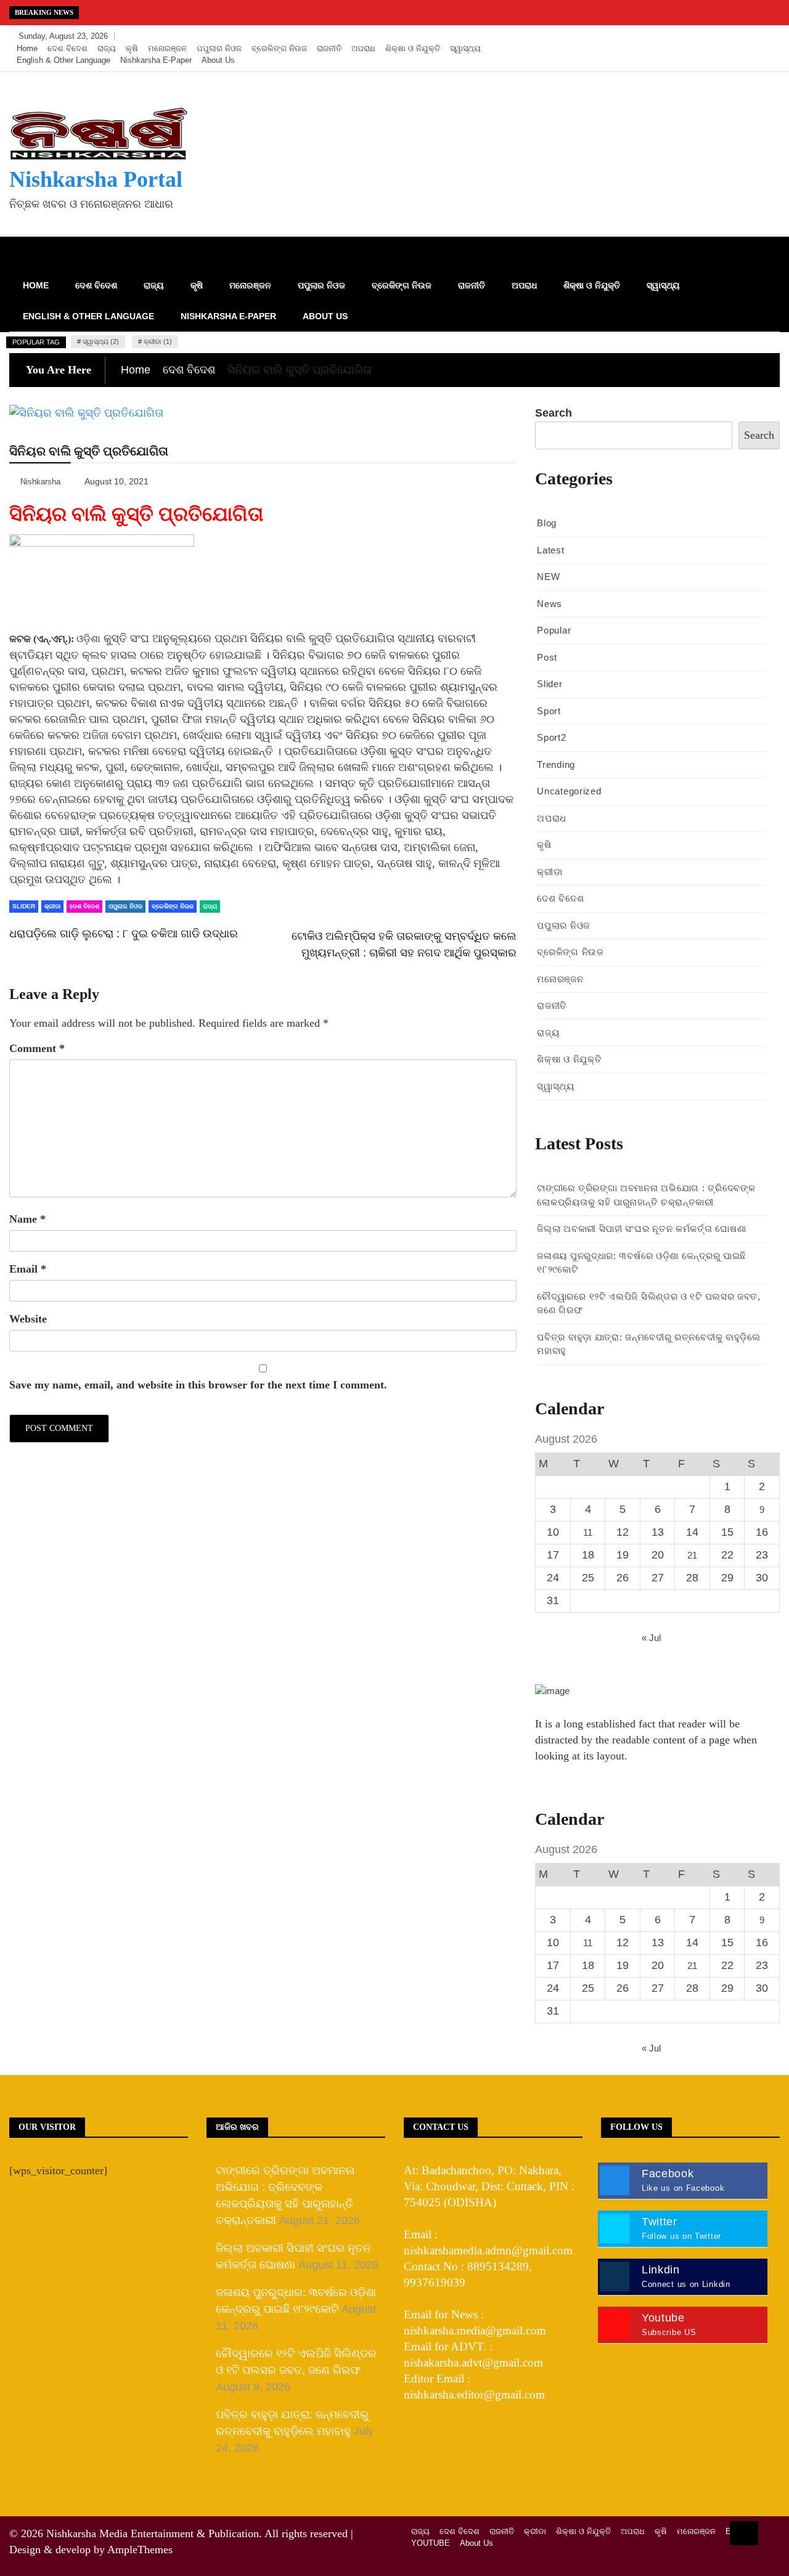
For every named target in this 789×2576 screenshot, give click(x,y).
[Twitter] (731, 36)
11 (588, 1532)
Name (27, 1219)
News (550, 604)
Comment (37, 1048)
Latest (550, 550)
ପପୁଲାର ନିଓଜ (219, 48)
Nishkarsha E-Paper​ (156, 60)
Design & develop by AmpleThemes (91, 2550)
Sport (549, 711)
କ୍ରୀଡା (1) (158, 341)
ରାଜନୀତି (329, 48)
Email (28, 1269)
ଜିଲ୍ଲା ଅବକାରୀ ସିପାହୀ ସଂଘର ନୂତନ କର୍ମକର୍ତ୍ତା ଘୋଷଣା (641, 1229)
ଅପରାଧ (363, 48)
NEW (548, 577)
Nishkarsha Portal (96, 179)
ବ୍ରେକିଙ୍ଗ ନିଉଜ (279, 48)
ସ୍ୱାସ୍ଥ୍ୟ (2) (101, 341)
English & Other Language (63, 60)
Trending (556, 764)
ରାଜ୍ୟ (107, 48)
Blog (547, 523)
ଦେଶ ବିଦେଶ (67, 48)
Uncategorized (569, 791)
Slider (24, 906)
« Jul (651, 1638)
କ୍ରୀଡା (52, 906)
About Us (218, 60)
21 (692, 1555)
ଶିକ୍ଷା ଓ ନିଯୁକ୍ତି (413, 48)
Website (28, 1319)
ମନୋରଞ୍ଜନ (167, 48)
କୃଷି (132, 48)
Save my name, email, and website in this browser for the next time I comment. (198, 1385)
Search (554, 413)
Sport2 (551, 737)
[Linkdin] (767, 36)
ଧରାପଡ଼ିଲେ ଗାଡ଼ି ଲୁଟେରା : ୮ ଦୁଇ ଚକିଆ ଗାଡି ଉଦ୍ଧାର (124, 934)
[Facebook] (713, 36)
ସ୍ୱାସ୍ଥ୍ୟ (465, 48)
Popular (554, 630)
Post (547, 657)
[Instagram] (750, 36)
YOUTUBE (431, 2543)
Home (27, 48)
